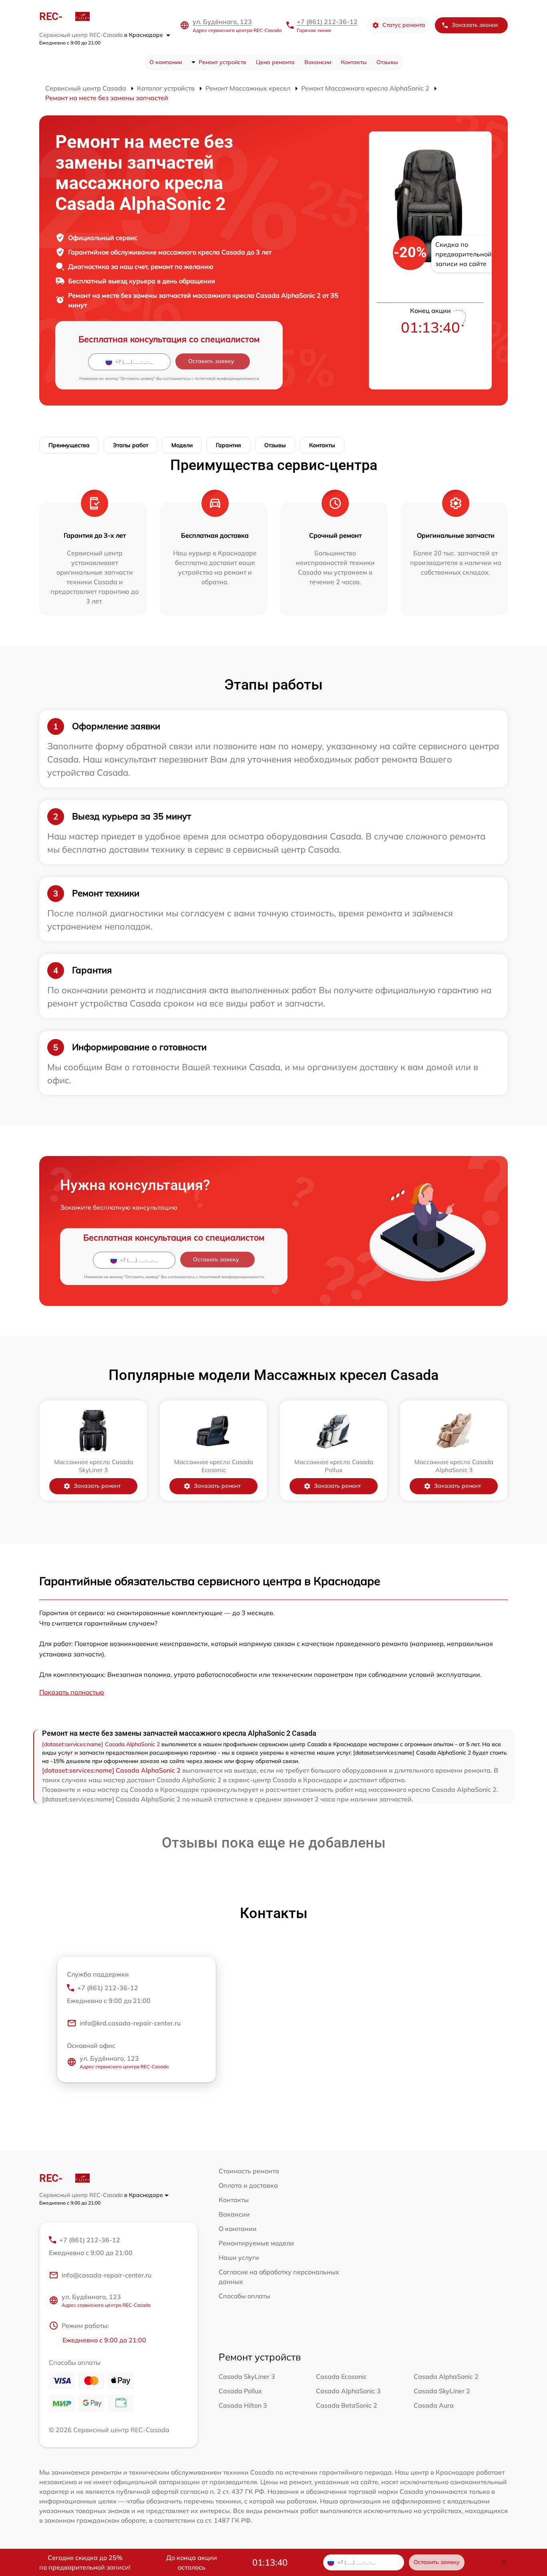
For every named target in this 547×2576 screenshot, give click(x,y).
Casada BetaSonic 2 (347, 2405)
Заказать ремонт (97, 1486)
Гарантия (228, 445)
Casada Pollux (240, 2391)
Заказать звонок (475, 25)
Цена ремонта (275, 62)
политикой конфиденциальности (227, 378)
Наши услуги (239, 2257)
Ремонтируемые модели (256, 2243)
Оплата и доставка (248, 2185)
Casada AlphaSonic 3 (348, 2391)
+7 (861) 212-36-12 (327, 22)
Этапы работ (131, 445)
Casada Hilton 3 (243, 2405)
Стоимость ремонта (249, 2171)
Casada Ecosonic (341, 2376)
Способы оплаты (244, 2296)
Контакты (354, 62)
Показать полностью (72, 1692)
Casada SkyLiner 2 (442, 2391)
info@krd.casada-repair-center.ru (130, 2023)
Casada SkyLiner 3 (247, 2376)
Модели (182, 445)
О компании (166, 62)
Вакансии (318, 62)
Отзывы (387, 62)
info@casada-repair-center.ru (107, 2275)
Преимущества (69, 445)
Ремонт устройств (222, 62)
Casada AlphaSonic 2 (446, 2376)
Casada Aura (434, 2405)
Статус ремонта (404, 25)
